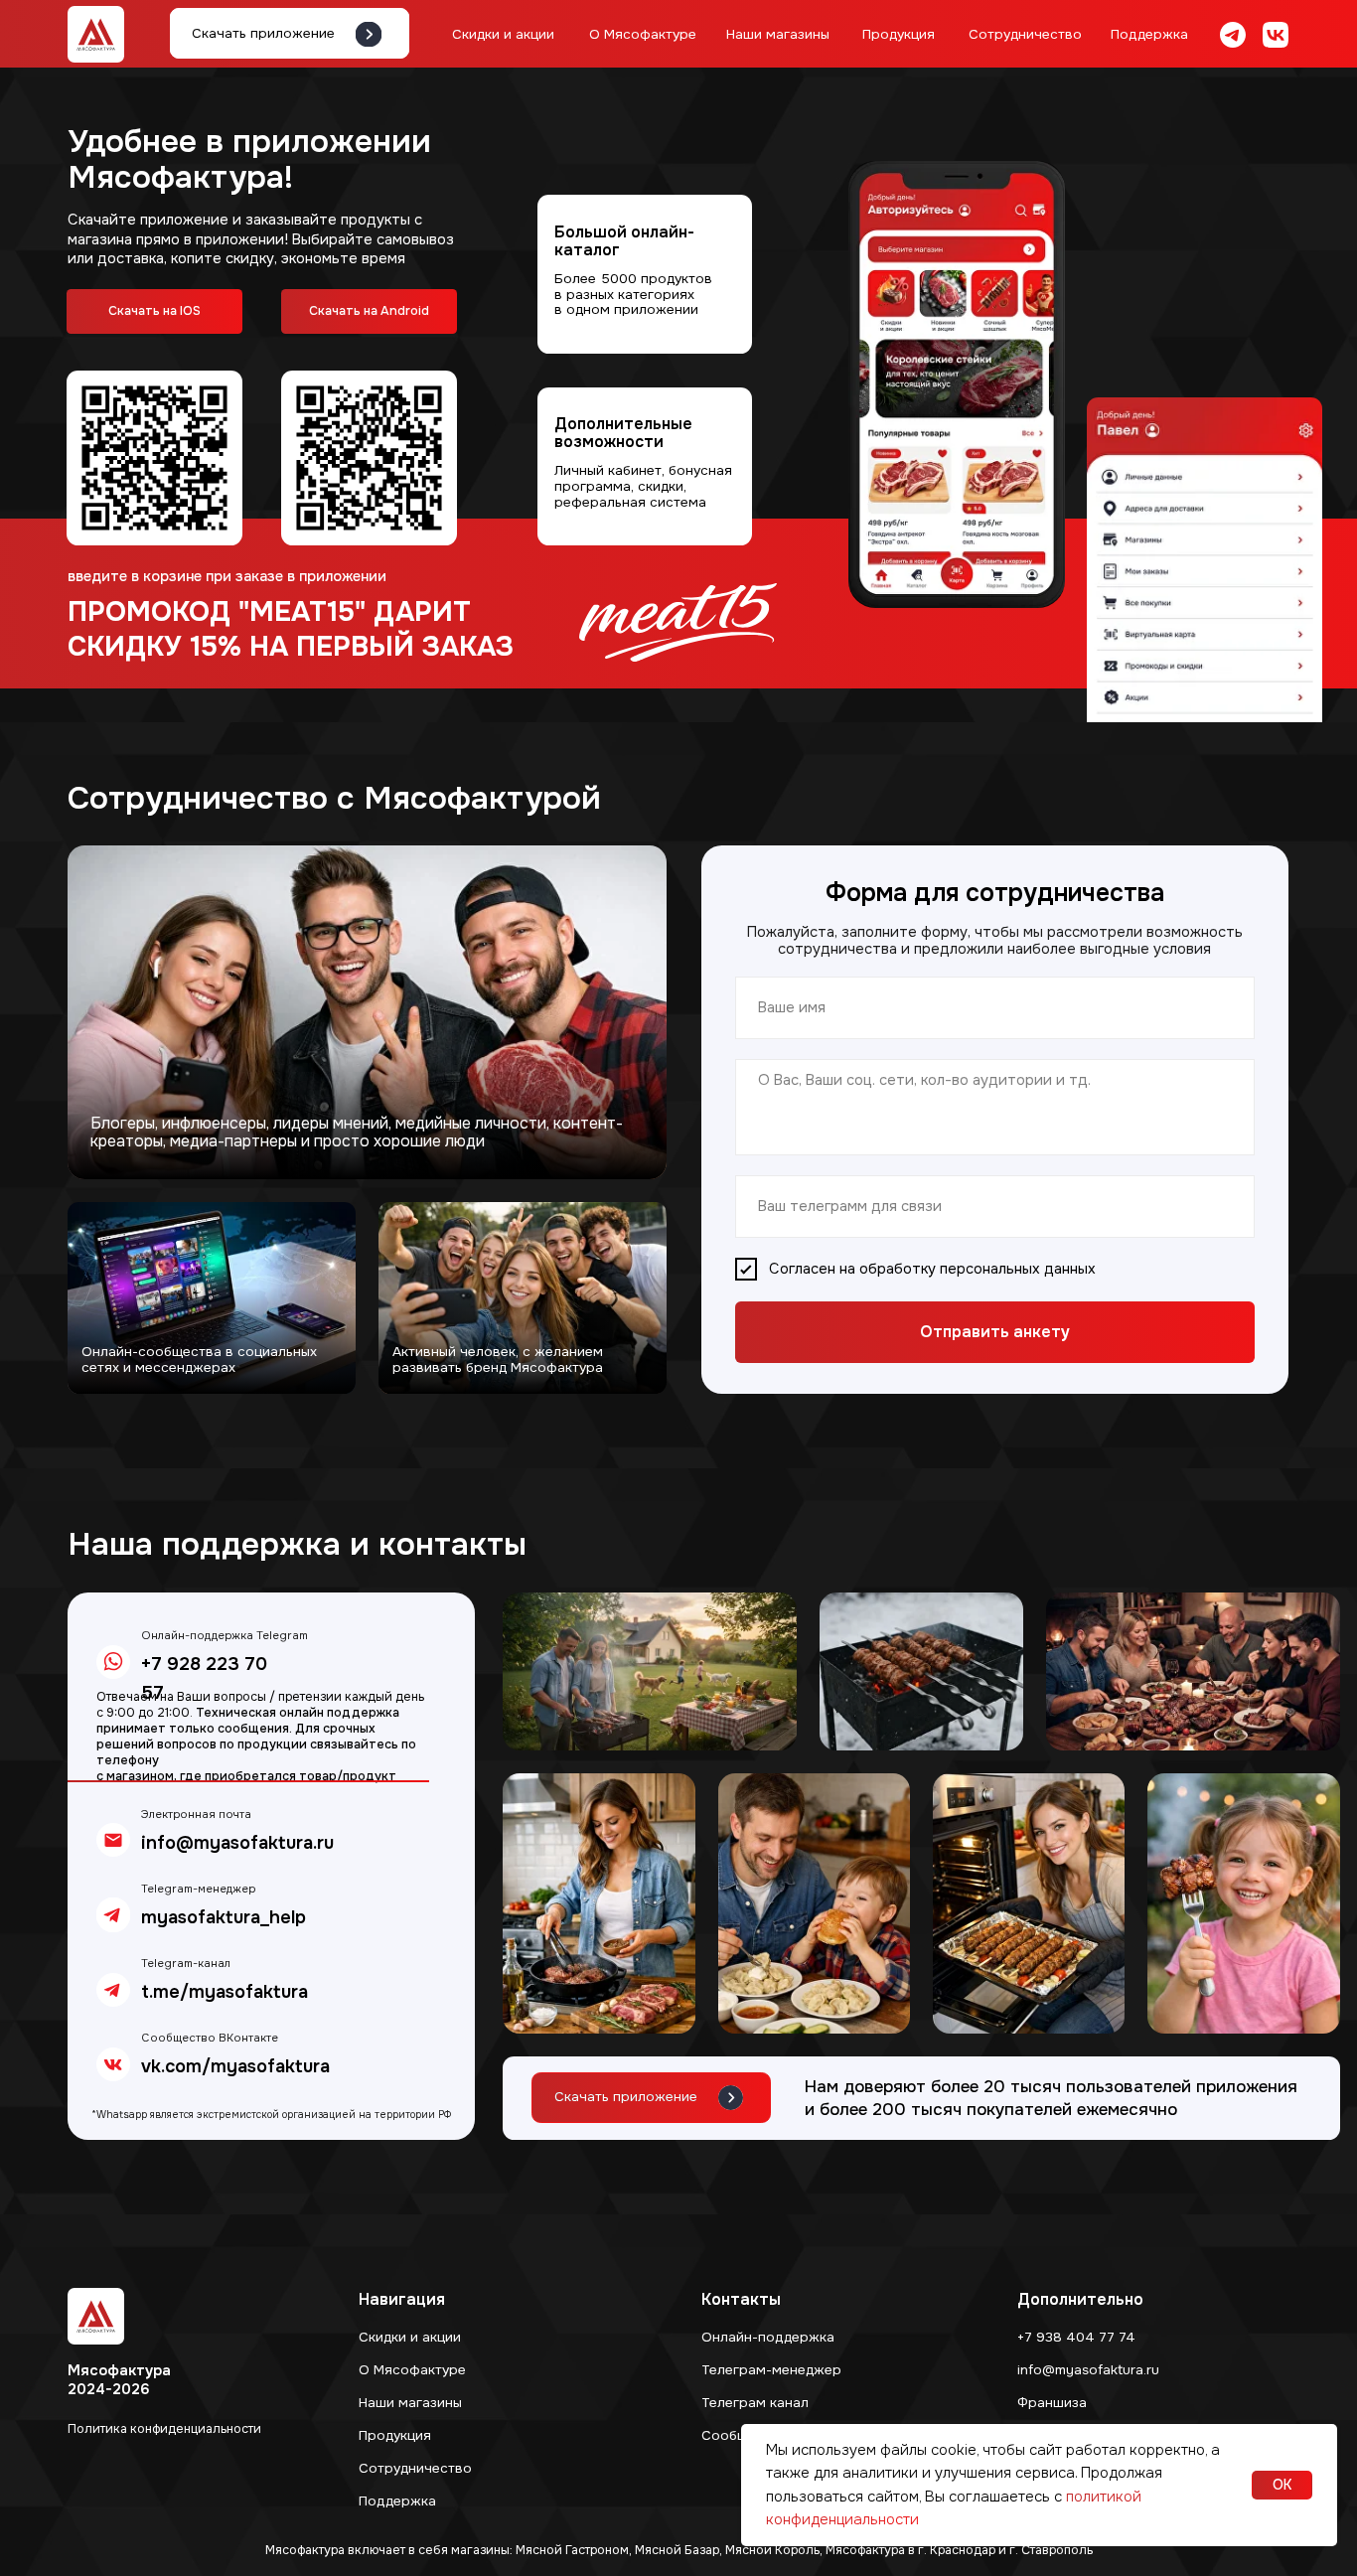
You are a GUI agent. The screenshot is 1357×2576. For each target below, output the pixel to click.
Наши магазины (778, 34)
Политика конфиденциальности (164, 2429)
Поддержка (1149, 34)
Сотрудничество (1025, 34)
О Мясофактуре (643, 34)
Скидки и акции (503, 34)
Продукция (899, 34)
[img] (1233, 35)
